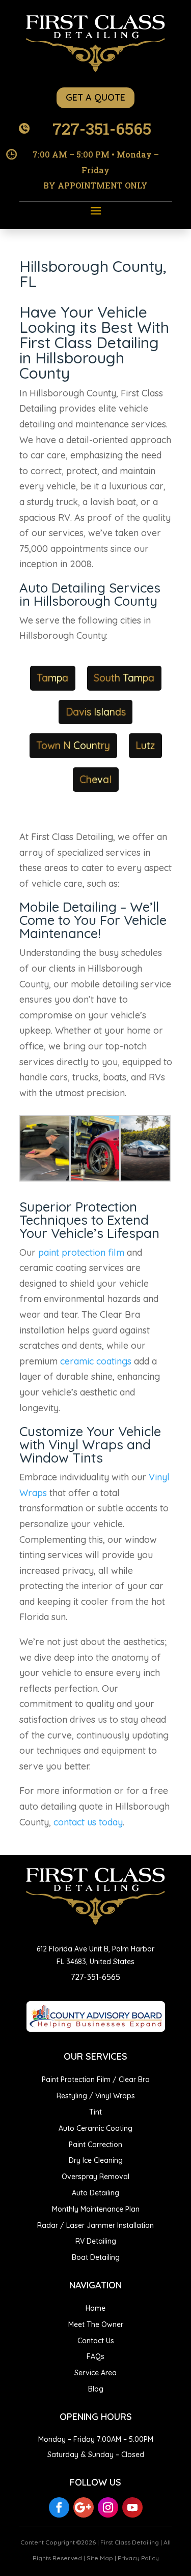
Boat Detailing (96, 2257)
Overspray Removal (95, 2177)
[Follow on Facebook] (59, 2507)
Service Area (95, 2373)
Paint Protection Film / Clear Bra (96, 2080)
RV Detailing (96, 2241)
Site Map (100, 2558)
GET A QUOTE (95, 97)
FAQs (95, 2356)
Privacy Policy (138, 2558)
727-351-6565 (102, 128)
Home (95, 2308)
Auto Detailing (95, 2193)
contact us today (88, 1822)
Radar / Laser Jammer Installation (95, 2225)
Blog (96, 2389)
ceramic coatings (96, 1361)
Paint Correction (95, 2145)
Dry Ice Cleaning (96, 2160)
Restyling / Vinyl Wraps (96, 2096)
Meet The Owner (96, 2324)
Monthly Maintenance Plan (96, 2209)
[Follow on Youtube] (132, 2507)
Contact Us (96, 2341)
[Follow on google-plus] (84, 2507)
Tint (95, 2112)
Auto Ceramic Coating (95, 2128)
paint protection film (81, 1252)
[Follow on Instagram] (108, 2507)
